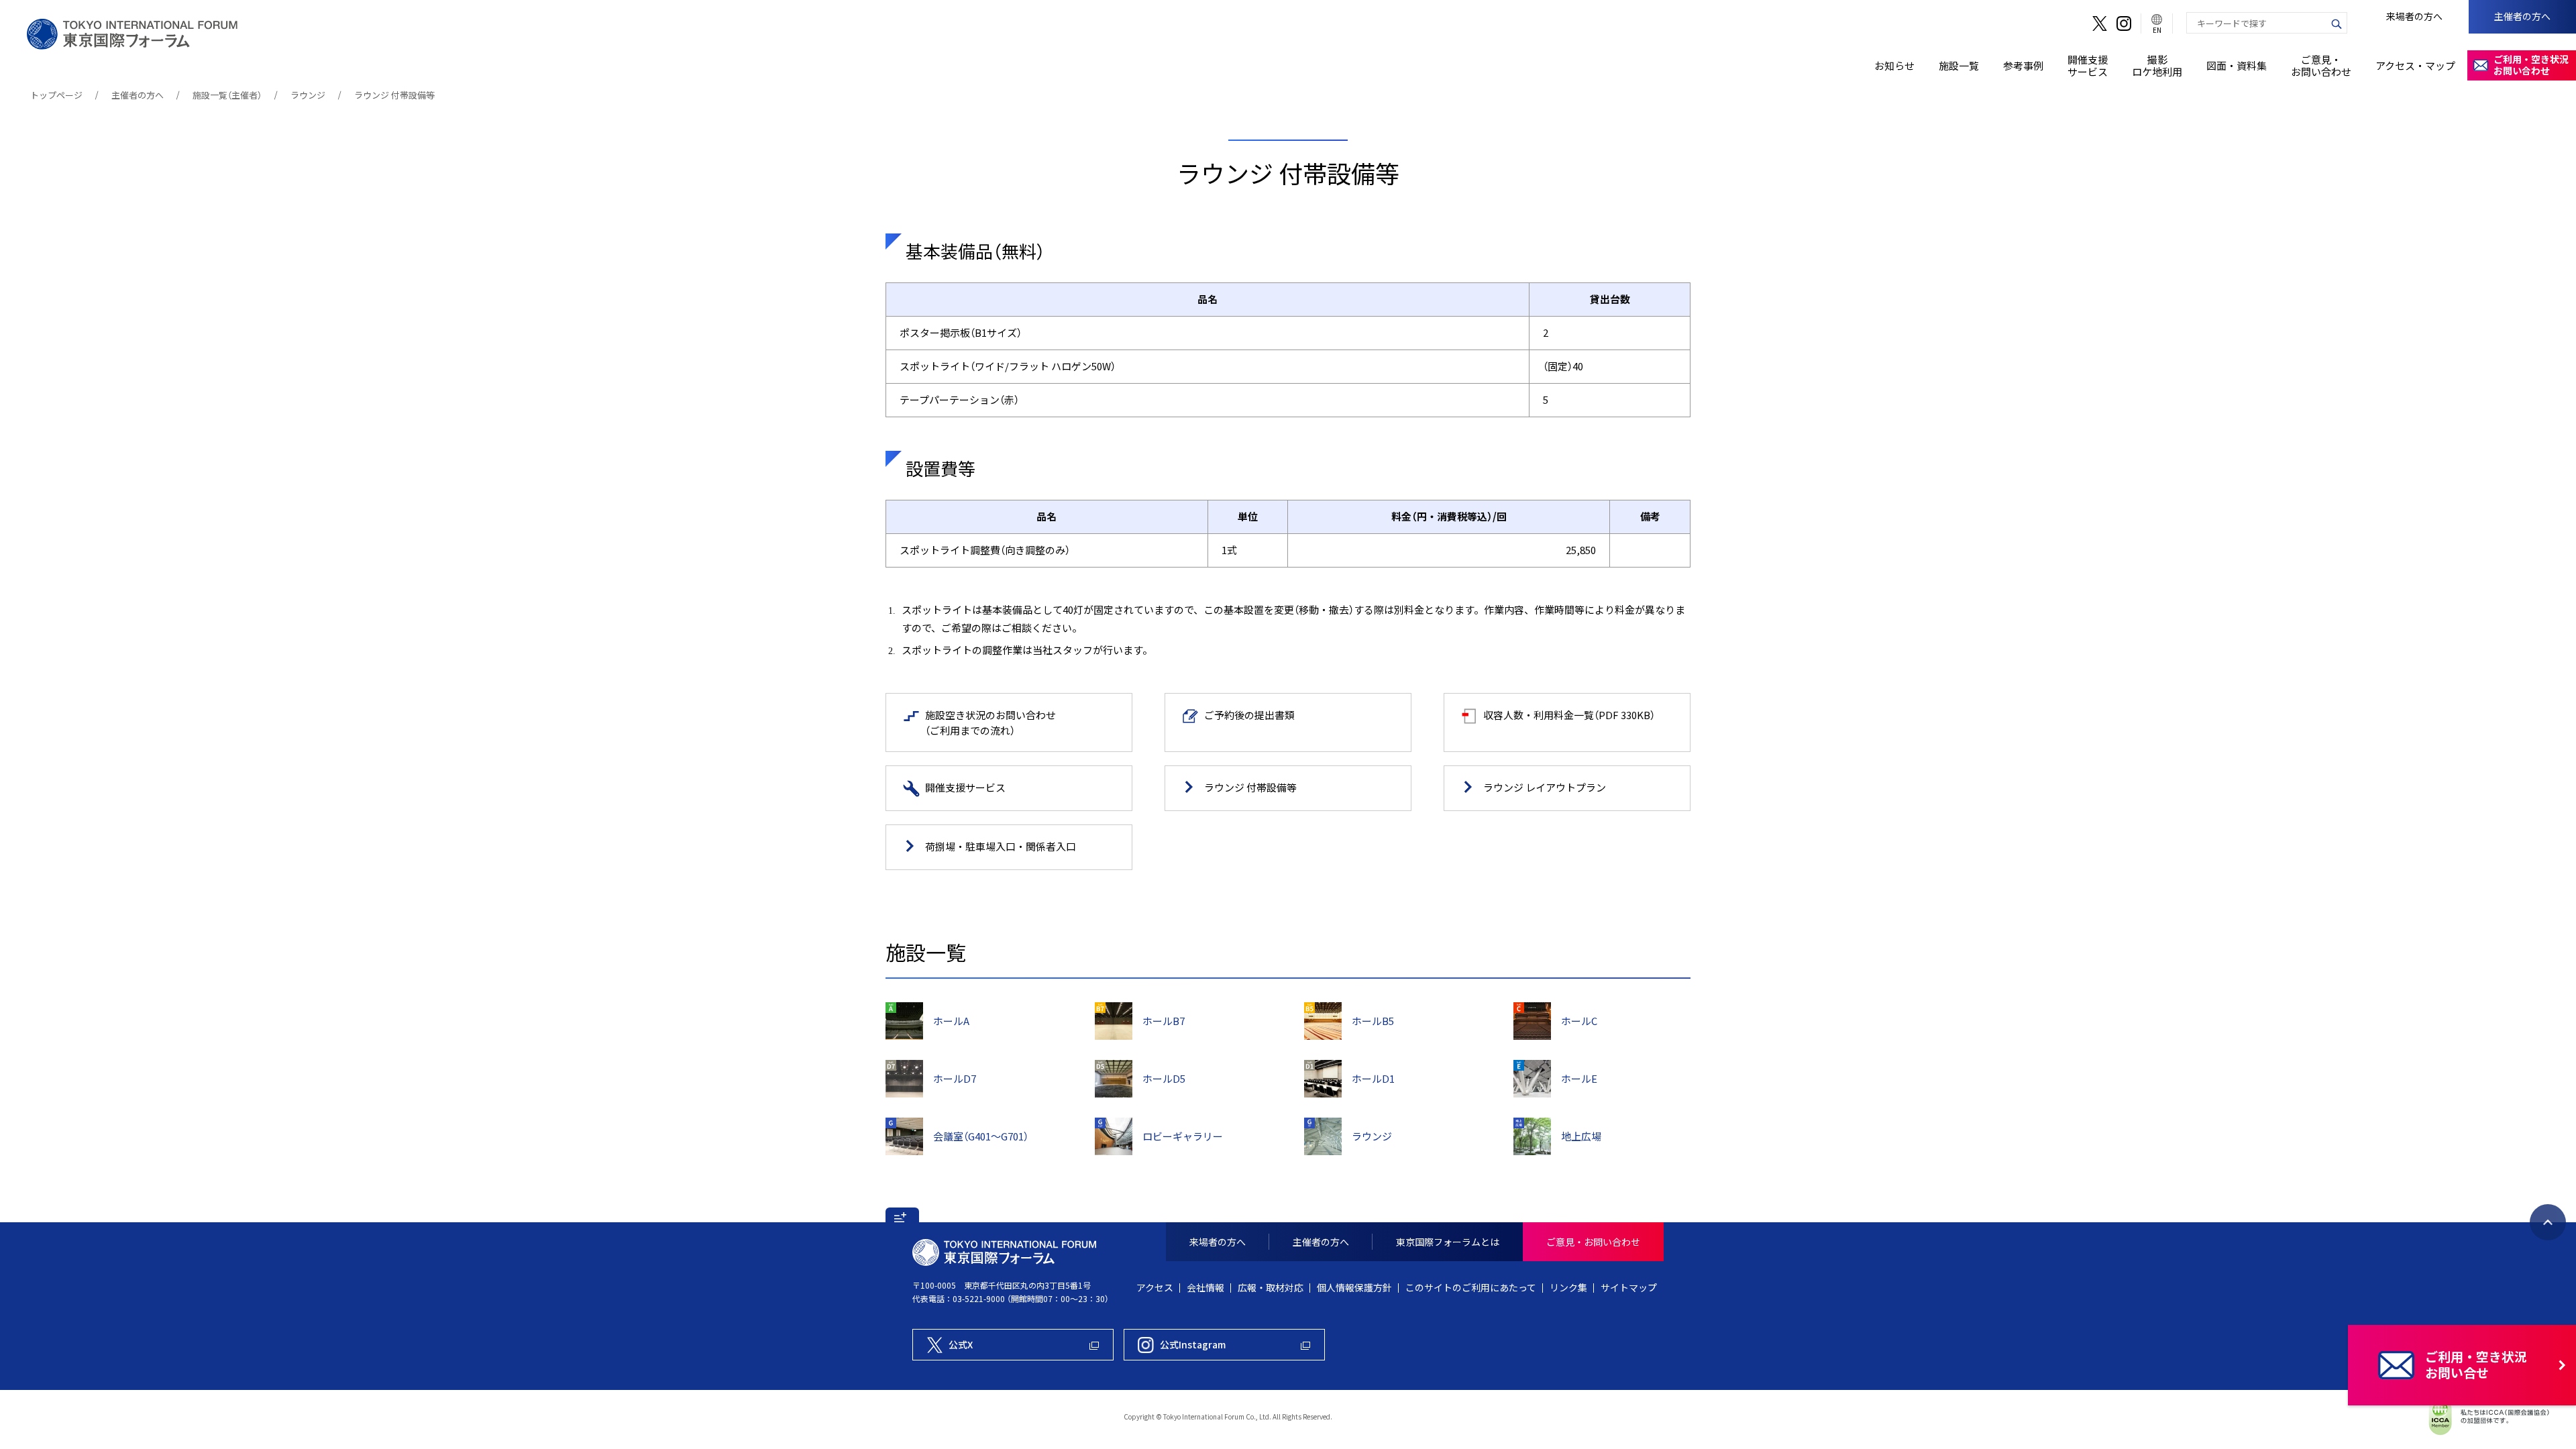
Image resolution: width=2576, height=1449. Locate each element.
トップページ (56, 95)
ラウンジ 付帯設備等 (394, 95)
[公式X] (2100, 23)
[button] (902, 1215)
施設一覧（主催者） (227, 95)
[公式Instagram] (2124, 23)
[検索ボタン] (2337, 23)
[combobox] (2257, 23)
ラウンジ (308, 95)
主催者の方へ (138, 95)
